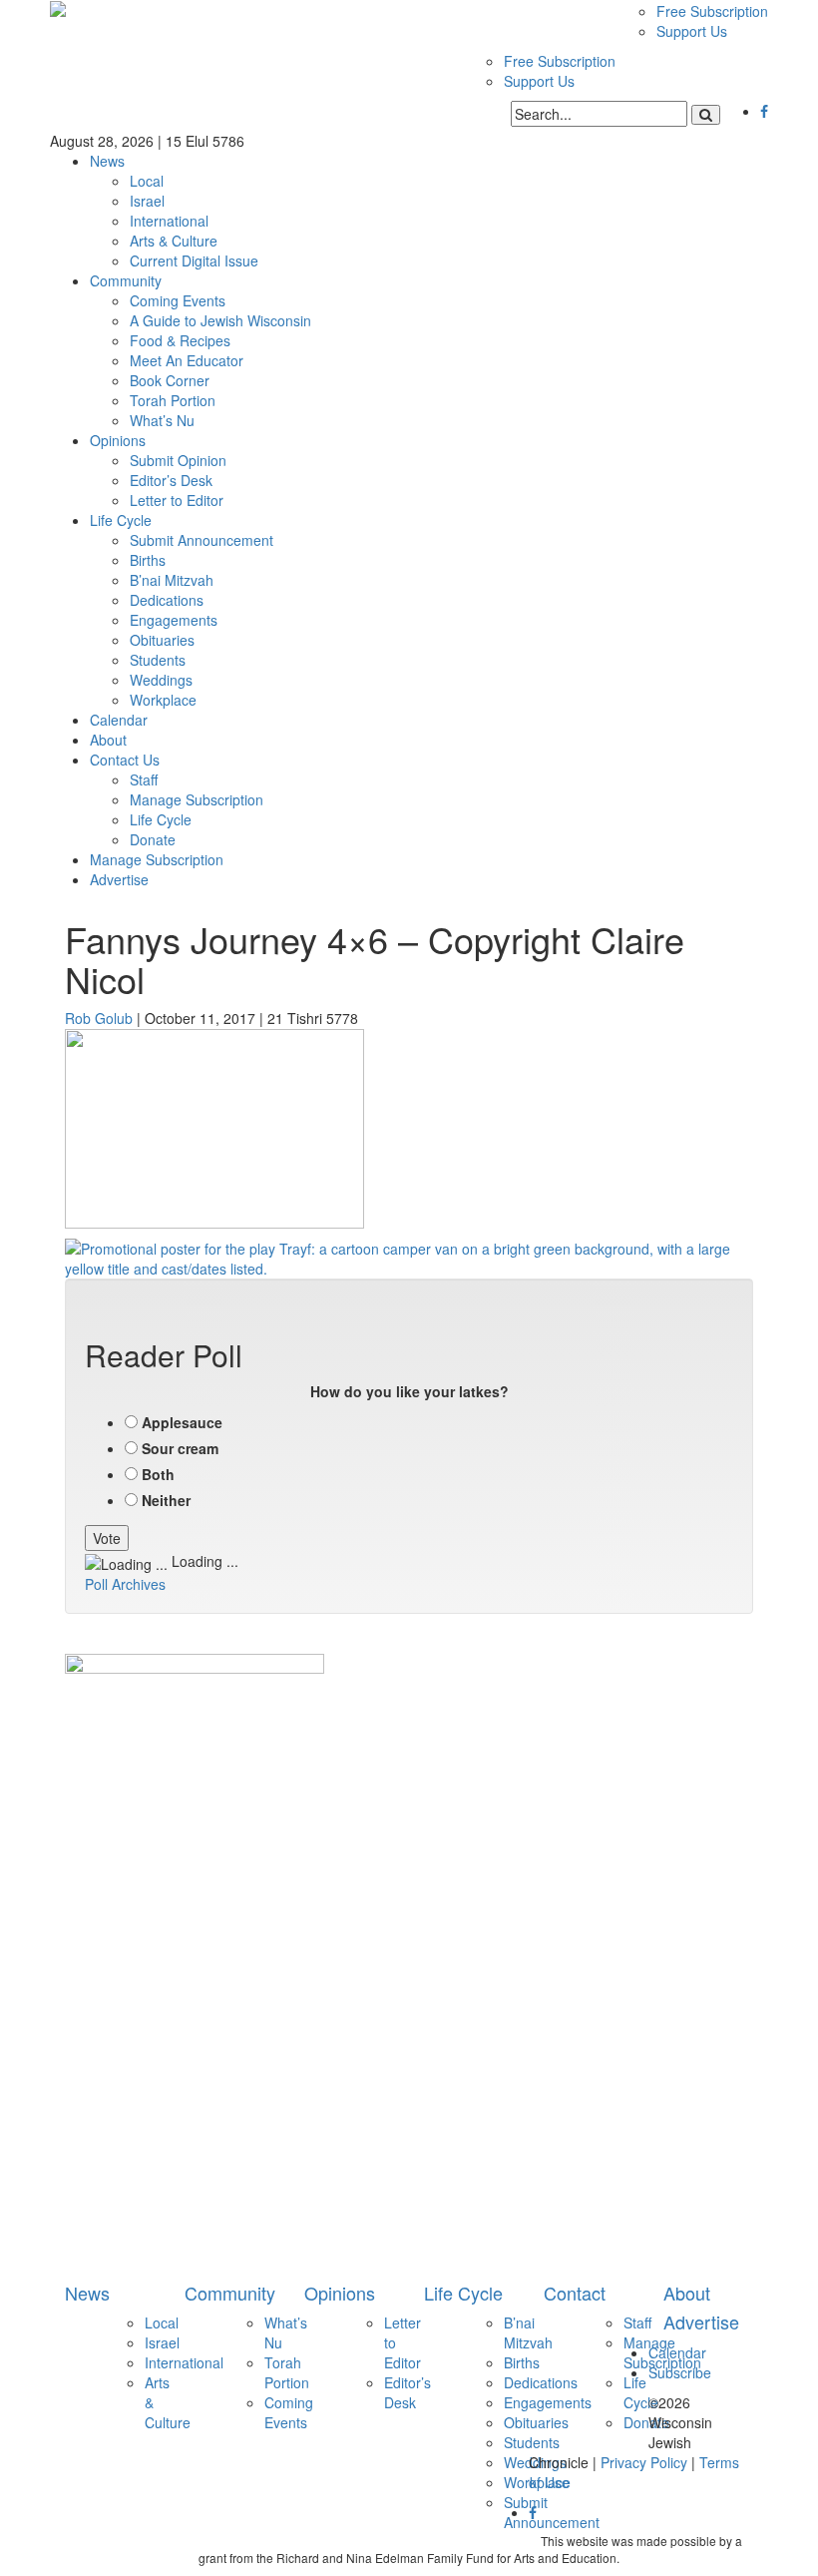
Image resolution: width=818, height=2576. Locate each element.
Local (147, 181)
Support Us (692, 31)
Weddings (161, 680)
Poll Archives (125, 1584)
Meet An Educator (187, 360)
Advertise (119, 879)
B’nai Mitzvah (172, 580)
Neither (166, 1500)
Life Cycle (121, 520)
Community (126, 280)
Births (148, 560)
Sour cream (180, 1448)
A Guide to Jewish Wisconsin (220, 320)
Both (158, 1474)
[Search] (706, 115)
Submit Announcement (202, 540)
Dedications (167, 600)
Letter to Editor (177, 500)
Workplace (163, 700)
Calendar (119, 720)
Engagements (174, 620)
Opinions (118, 440)
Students (158, 660)
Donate (153, 839)
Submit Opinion (178, 460)
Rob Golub (99, 1018)
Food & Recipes (180, 340)
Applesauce (182, 1422)
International (169, 221)
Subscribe (680, 2372)
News (107, 161)
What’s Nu (162, 420)
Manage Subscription (197, 799)
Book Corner (170, 380)
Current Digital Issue (194, 260)
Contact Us (125, 760)
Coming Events (178, 300)
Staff (144, 779)
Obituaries (162, 640)
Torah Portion (173, 400)
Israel (147, 201)
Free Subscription (712, 11)
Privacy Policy (644, 2462)
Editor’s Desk (171, 480)
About (108, 740)
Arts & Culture (174, 241)
